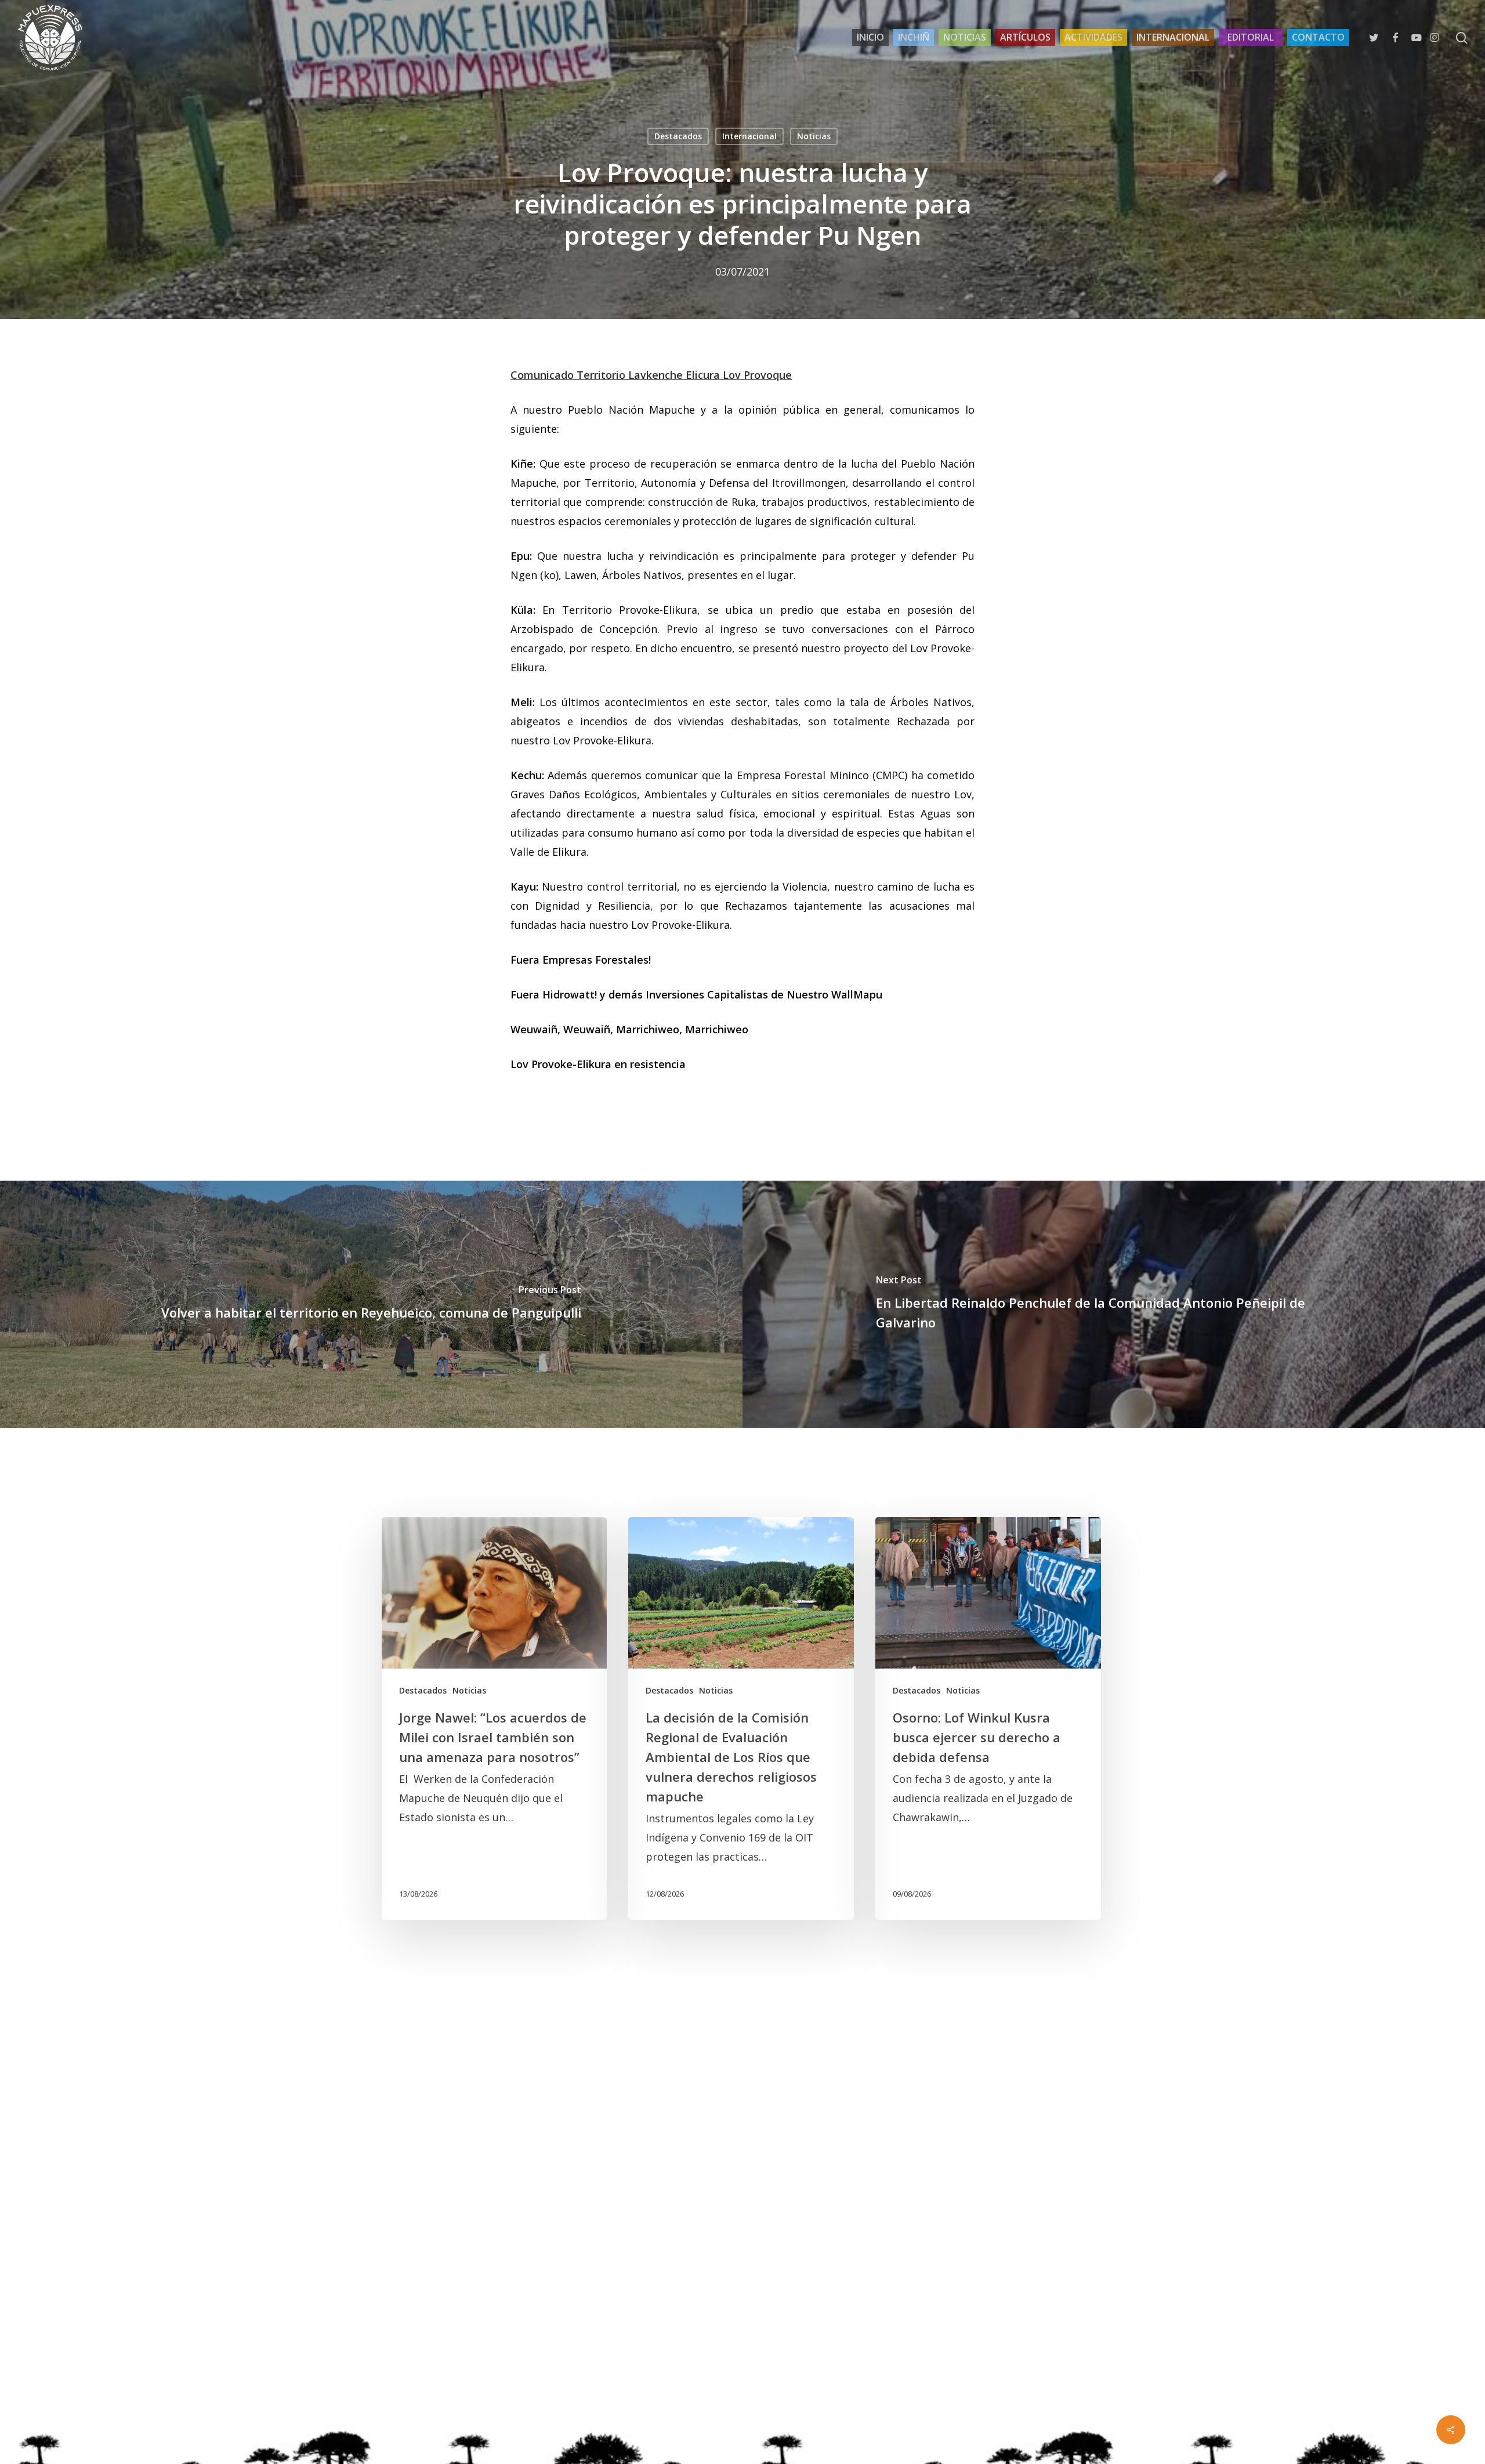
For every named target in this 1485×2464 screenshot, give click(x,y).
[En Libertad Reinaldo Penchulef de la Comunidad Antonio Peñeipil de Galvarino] (1114, 1304)
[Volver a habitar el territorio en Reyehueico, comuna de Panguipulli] (371, 1304)
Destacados (678, 136)
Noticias (814, 136)
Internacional (749, 136)
